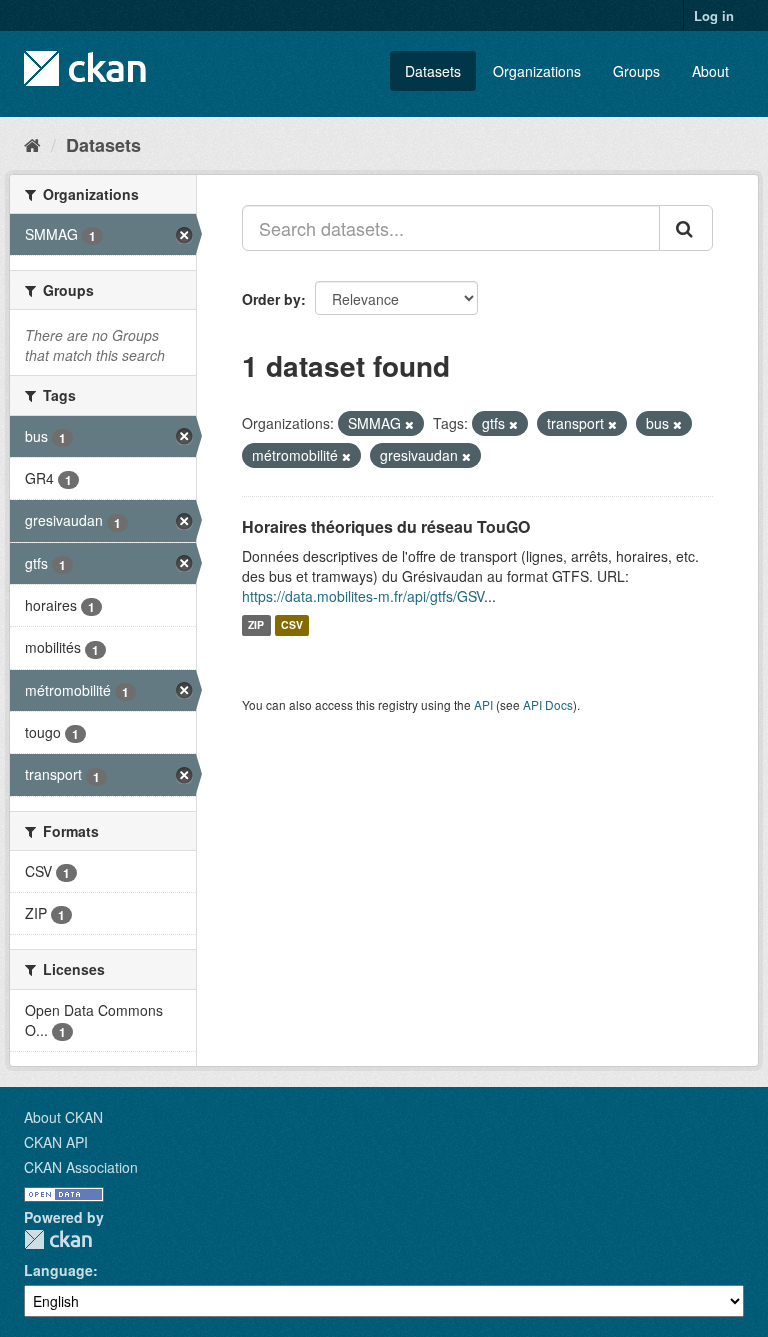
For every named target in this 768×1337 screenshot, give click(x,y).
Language (58, 1270)
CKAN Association (81, 1167)
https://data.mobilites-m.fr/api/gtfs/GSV (363, 596)
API (483, 704)
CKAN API (56, 1142)
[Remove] (409, 424)
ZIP (256, 625)
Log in (714, 15)
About (710, 71)
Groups (636, 71)
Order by (271, 299)
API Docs (548, 704)
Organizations (537, 71)
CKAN (58, 1239)
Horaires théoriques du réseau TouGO (386, 526)
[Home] (32, 144)
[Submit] (686, 228)
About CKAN (63, 1117)
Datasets (433, 71)
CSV (292, 625)
